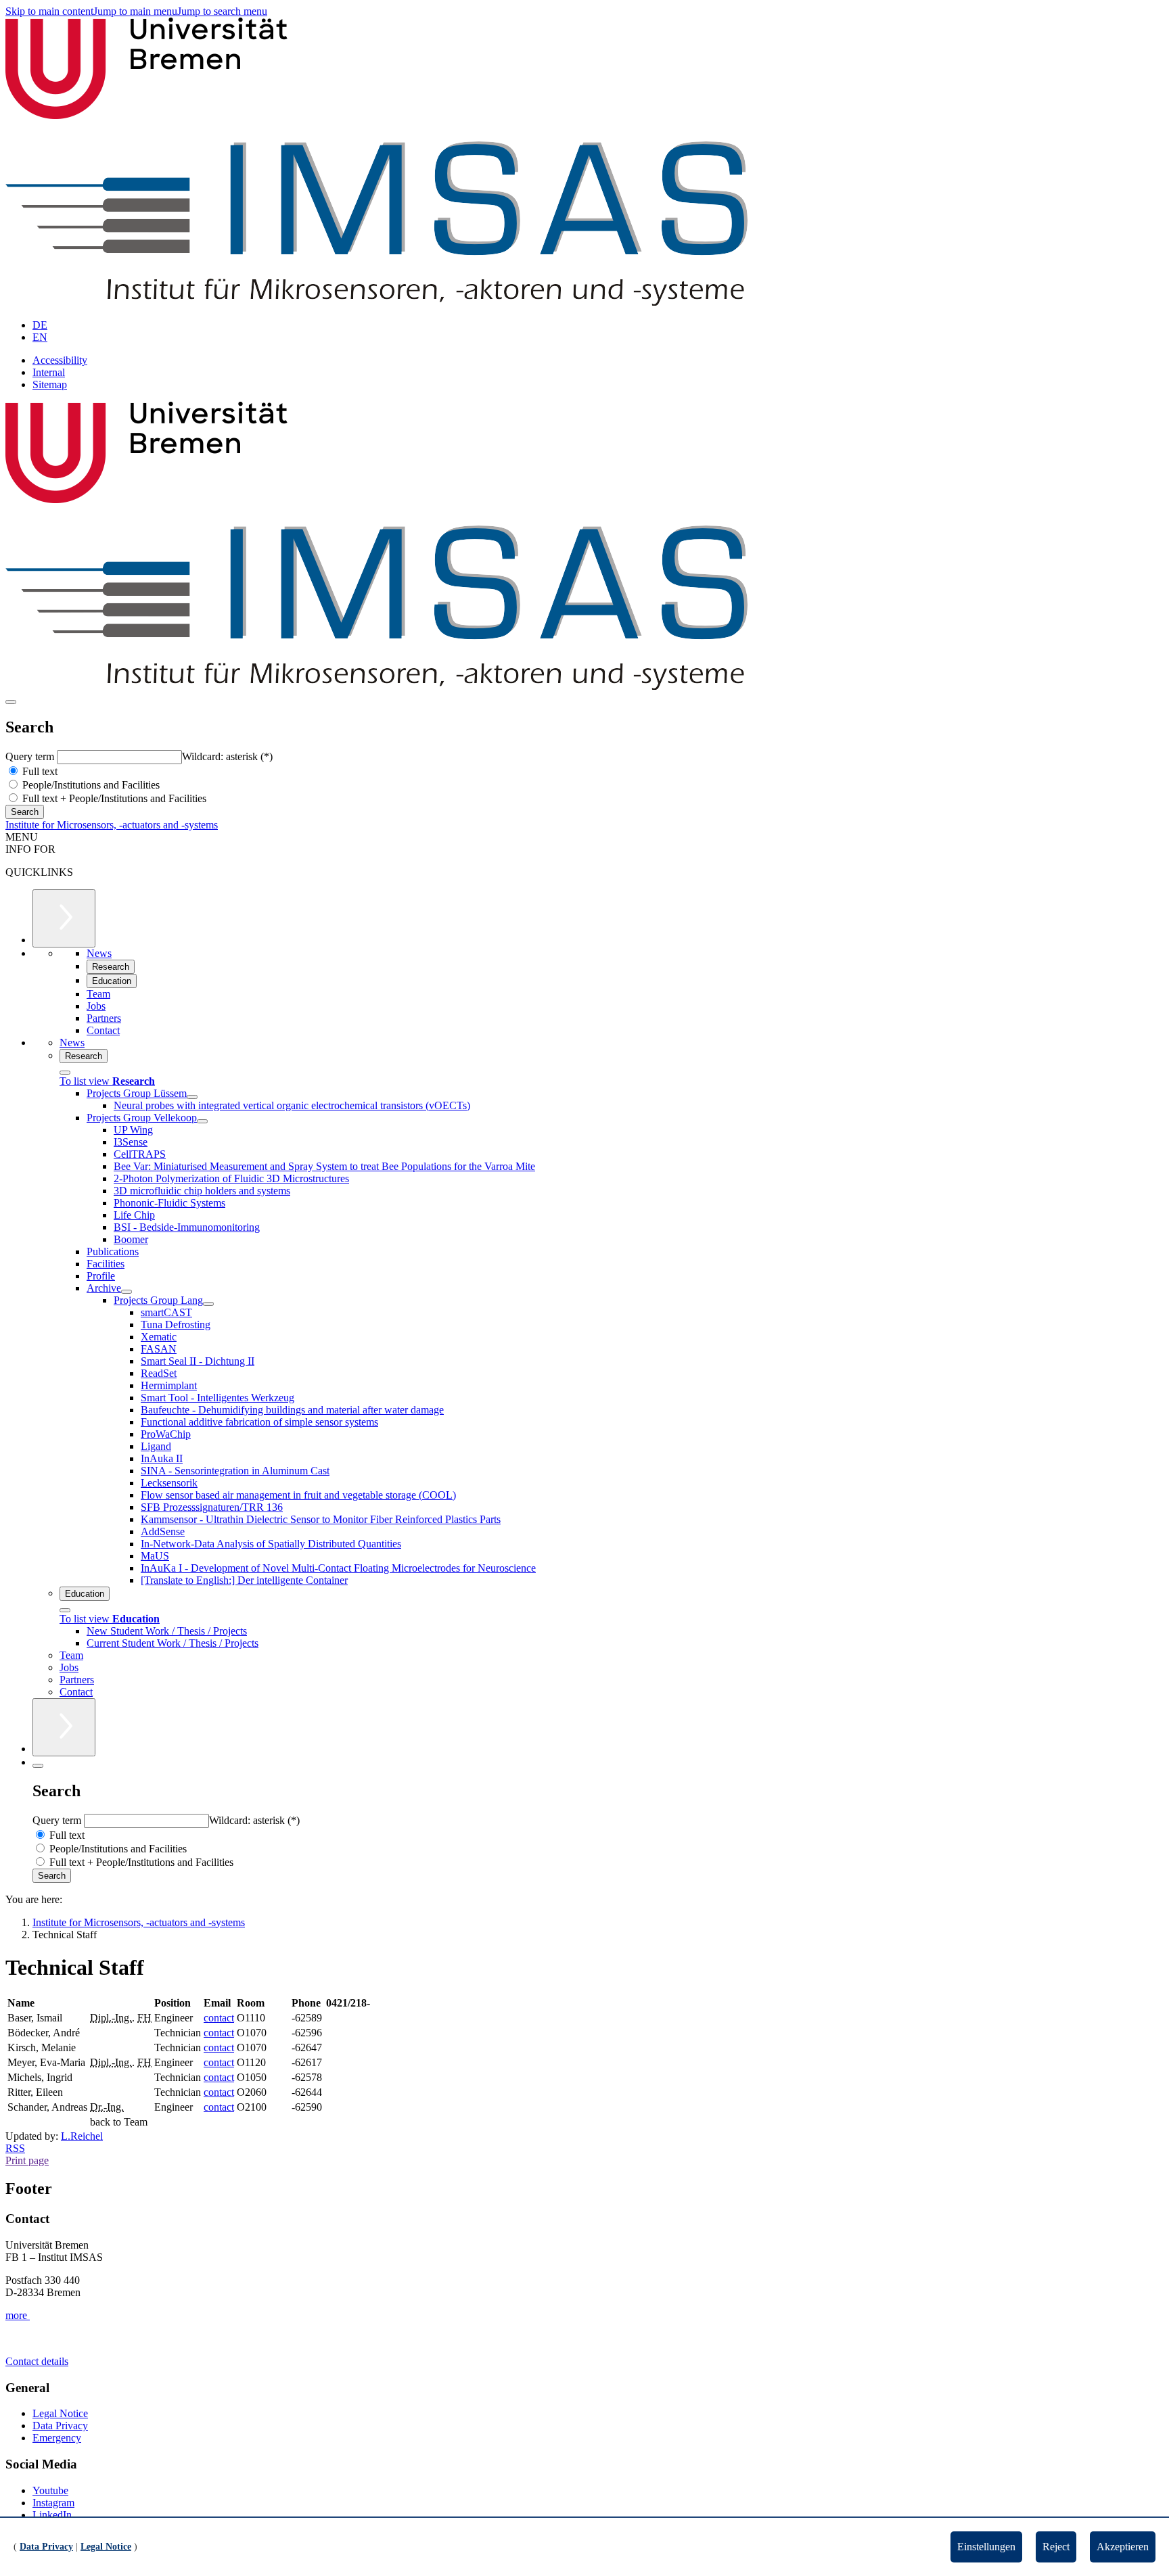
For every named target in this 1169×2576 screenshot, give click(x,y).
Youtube (50, 2490)
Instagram (53, 2503)
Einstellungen (986, 2547)
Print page (27, 2160)
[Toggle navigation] (11, 702)
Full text (39, 771)
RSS (15, 2148)
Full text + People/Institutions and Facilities (113, 798)
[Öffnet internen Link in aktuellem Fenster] (376, 302)
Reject (1056, 2547)
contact (219, 2018)
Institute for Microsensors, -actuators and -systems (112, 825)
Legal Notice (60, 2413)
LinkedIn (52, 2515)
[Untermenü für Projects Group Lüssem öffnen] (192, 1097)
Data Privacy (60, 2426)
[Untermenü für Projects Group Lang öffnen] (208, 1304)
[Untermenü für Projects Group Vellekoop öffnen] (202, 1121)
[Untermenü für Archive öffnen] (127, 1292)
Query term (31, 756)
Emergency (57, 2438)
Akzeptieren (1123, 2547)
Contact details (37, 2361)
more (18, 2315)
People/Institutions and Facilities (90, 785)
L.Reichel (82, 2136)
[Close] (65, 1073)
